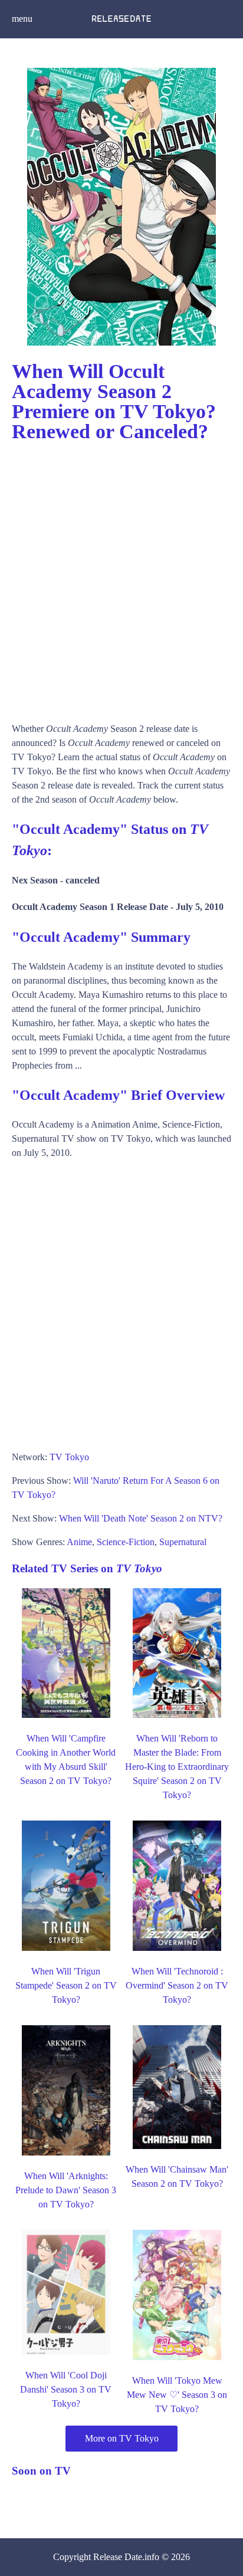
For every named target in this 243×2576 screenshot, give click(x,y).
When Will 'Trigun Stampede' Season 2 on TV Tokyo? (66, 1985)
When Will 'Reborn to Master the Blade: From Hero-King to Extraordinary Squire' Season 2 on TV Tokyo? (177, 1767)
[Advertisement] (121, 577)
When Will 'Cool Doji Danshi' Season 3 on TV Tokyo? (66, 2389)
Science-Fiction (126, 1542)
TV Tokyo (69, 1457)
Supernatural (183, 1542)
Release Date (118, 2557)
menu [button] (22, 19)
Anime (79, 1542)
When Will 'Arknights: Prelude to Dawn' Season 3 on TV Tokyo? (66, 2190)
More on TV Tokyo (122, 2438)
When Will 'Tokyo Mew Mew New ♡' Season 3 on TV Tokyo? (177, 2395)
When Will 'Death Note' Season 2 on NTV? (141, 1518)
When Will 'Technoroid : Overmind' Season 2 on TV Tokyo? (177, 1985)
